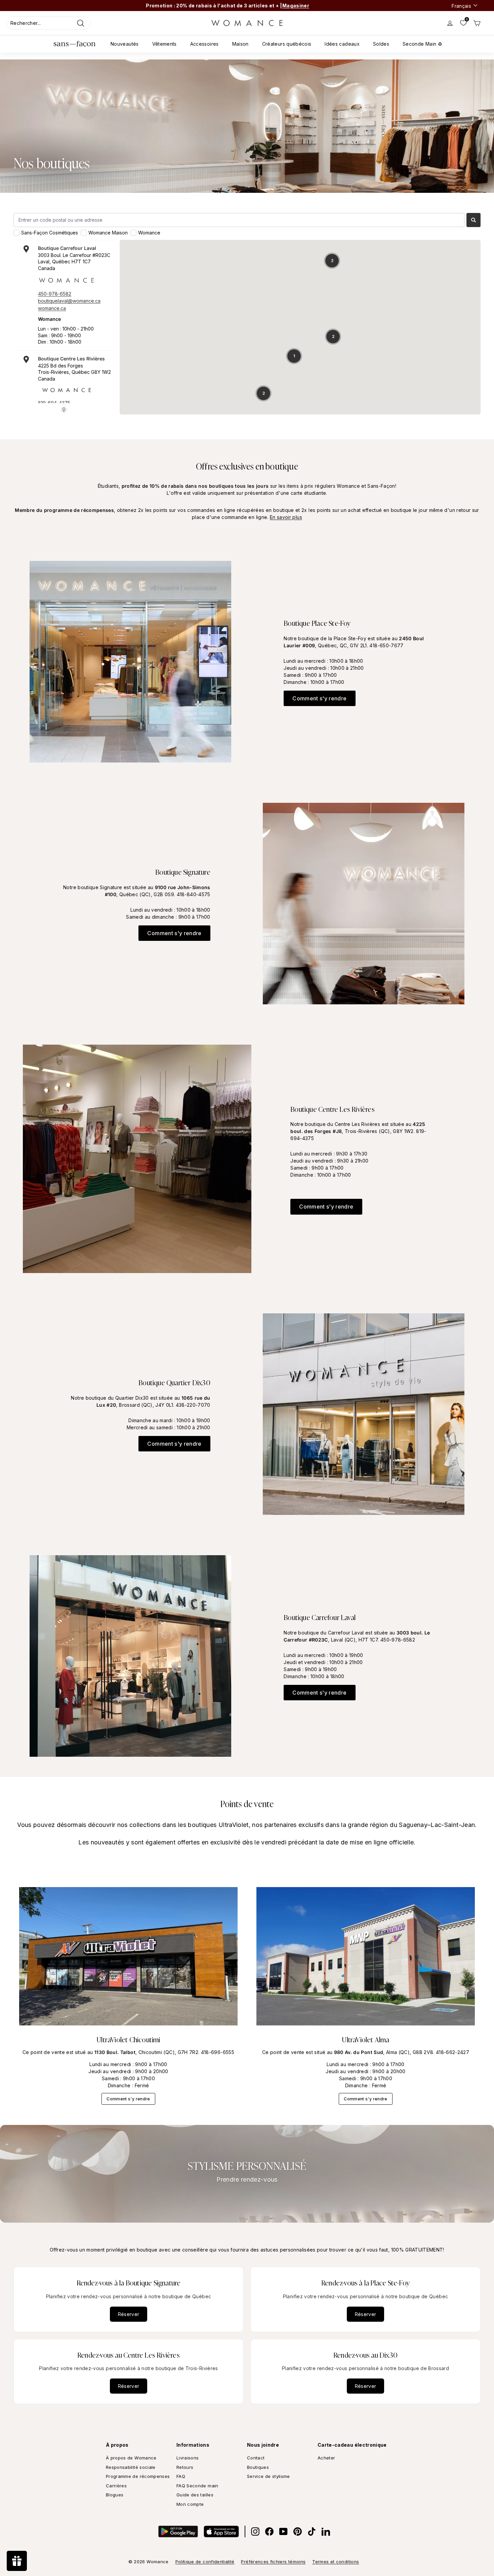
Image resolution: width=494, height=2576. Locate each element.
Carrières (116, 2486)
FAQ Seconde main (197, 2486)
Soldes (381, 44)
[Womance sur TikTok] (312, 2531)
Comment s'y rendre (319, 698)
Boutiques (258, 2467)
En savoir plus (286, 517)
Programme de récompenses (138, 2476)
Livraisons (188, 2458)
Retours (185, 2467)
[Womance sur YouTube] (283, 2531)
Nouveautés (125, 44)
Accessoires (204, 44)
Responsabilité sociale (131, 2467)
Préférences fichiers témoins (273, 2562)
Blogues (115, 2495)
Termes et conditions (336, 2562)
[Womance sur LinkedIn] (326, 2531)
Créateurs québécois (287, 44)
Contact (256, 2458)
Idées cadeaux (342, 44)
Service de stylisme (269, 2476)
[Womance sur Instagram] (255, 2531)
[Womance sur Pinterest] (298, 2531)
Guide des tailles (195, 2495)
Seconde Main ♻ (422, 44)
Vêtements (164, 44)
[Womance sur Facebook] (269, 2531)
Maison (240, 44)
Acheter (326, 2458)
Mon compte (190, 2504)
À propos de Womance (131, 2458)
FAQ (181, 2476)
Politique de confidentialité (205, 2562)
